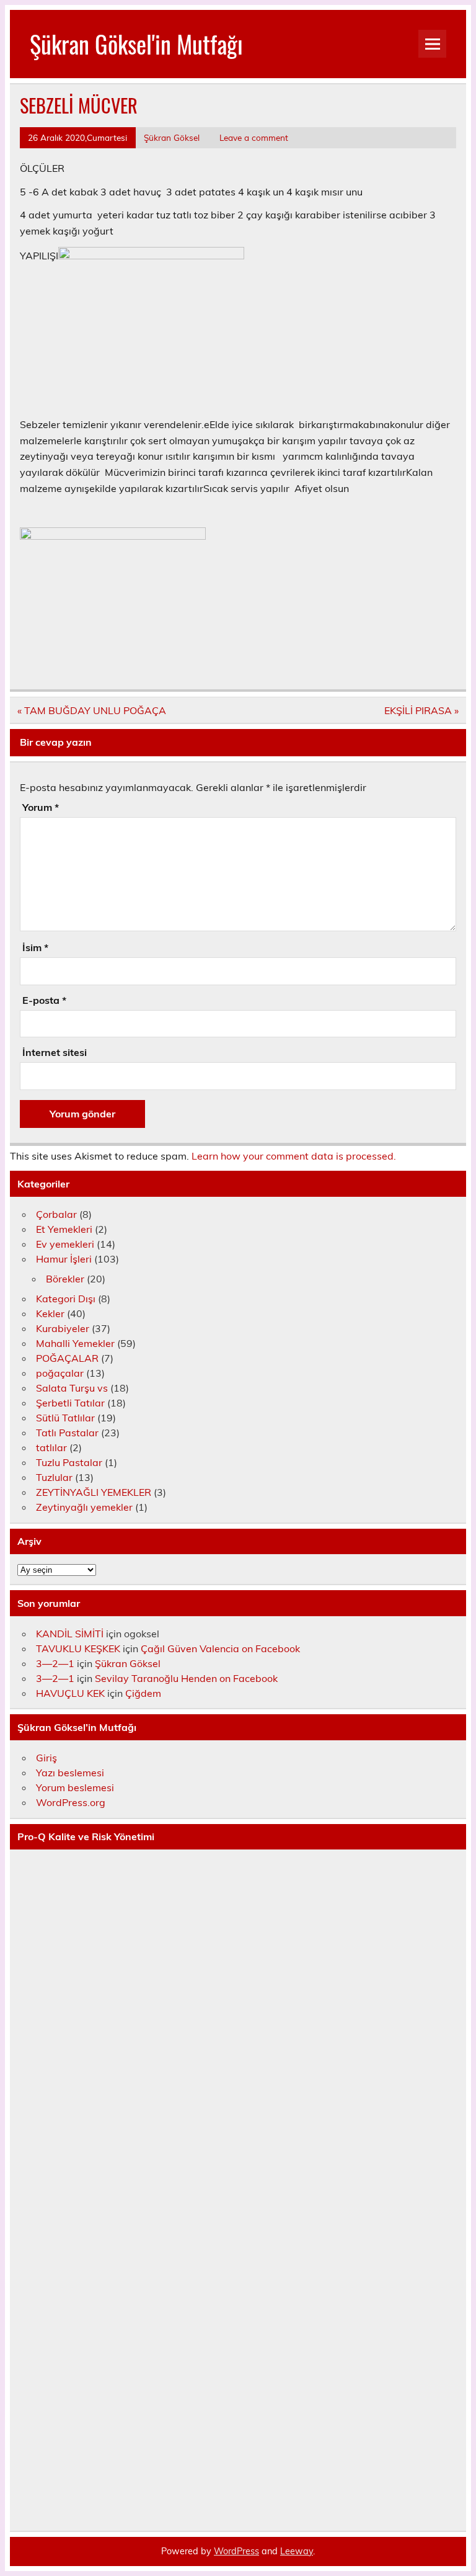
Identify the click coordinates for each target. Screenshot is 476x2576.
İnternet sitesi (55, 1052)
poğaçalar (60, 1373)
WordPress (236, 2551)
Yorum (41, 807)
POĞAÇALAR (67, 1358)
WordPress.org (71, 1802)
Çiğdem (143, 1693)
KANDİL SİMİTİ (70, 1634)
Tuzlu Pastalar (69, 1462)
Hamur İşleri (64, 1259)
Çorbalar (56, 1214)
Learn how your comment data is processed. (294, 1156)
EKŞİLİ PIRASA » (421, 710)
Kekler (50, 1313)
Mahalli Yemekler (75, 1343)
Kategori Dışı (66, 1299)
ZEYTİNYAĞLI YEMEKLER (94, 1492)
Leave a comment (254, 137)
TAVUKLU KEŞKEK (78, 1648)
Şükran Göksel (172, 137)
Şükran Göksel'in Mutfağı (136, 44)
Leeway (297, 2551)
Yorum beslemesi (75, 1787)
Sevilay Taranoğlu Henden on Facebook (186, 1678)
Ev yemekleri (65, 1244)
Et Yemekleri (64, 1229)
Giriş (46, 1758)
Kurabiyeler (63, 1328)
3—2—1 (55, 1663)
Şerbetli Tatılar (70, 1403)
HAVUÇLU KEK (70, 1693)
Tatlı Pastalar (67, 1433)
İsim (35, 947)
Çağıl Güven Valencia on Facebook (220, 1648)
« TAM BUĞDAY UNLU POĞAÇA (92, 710)
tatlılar (51, 1447)
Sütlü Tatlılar (65, 1418)
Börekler (65, 1279)
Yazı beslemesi (70, 1773)
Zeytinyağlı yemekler (84, 1507)
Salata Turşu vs (72, 1388)
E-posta (44, 1000)
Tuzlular (54, 1477)
